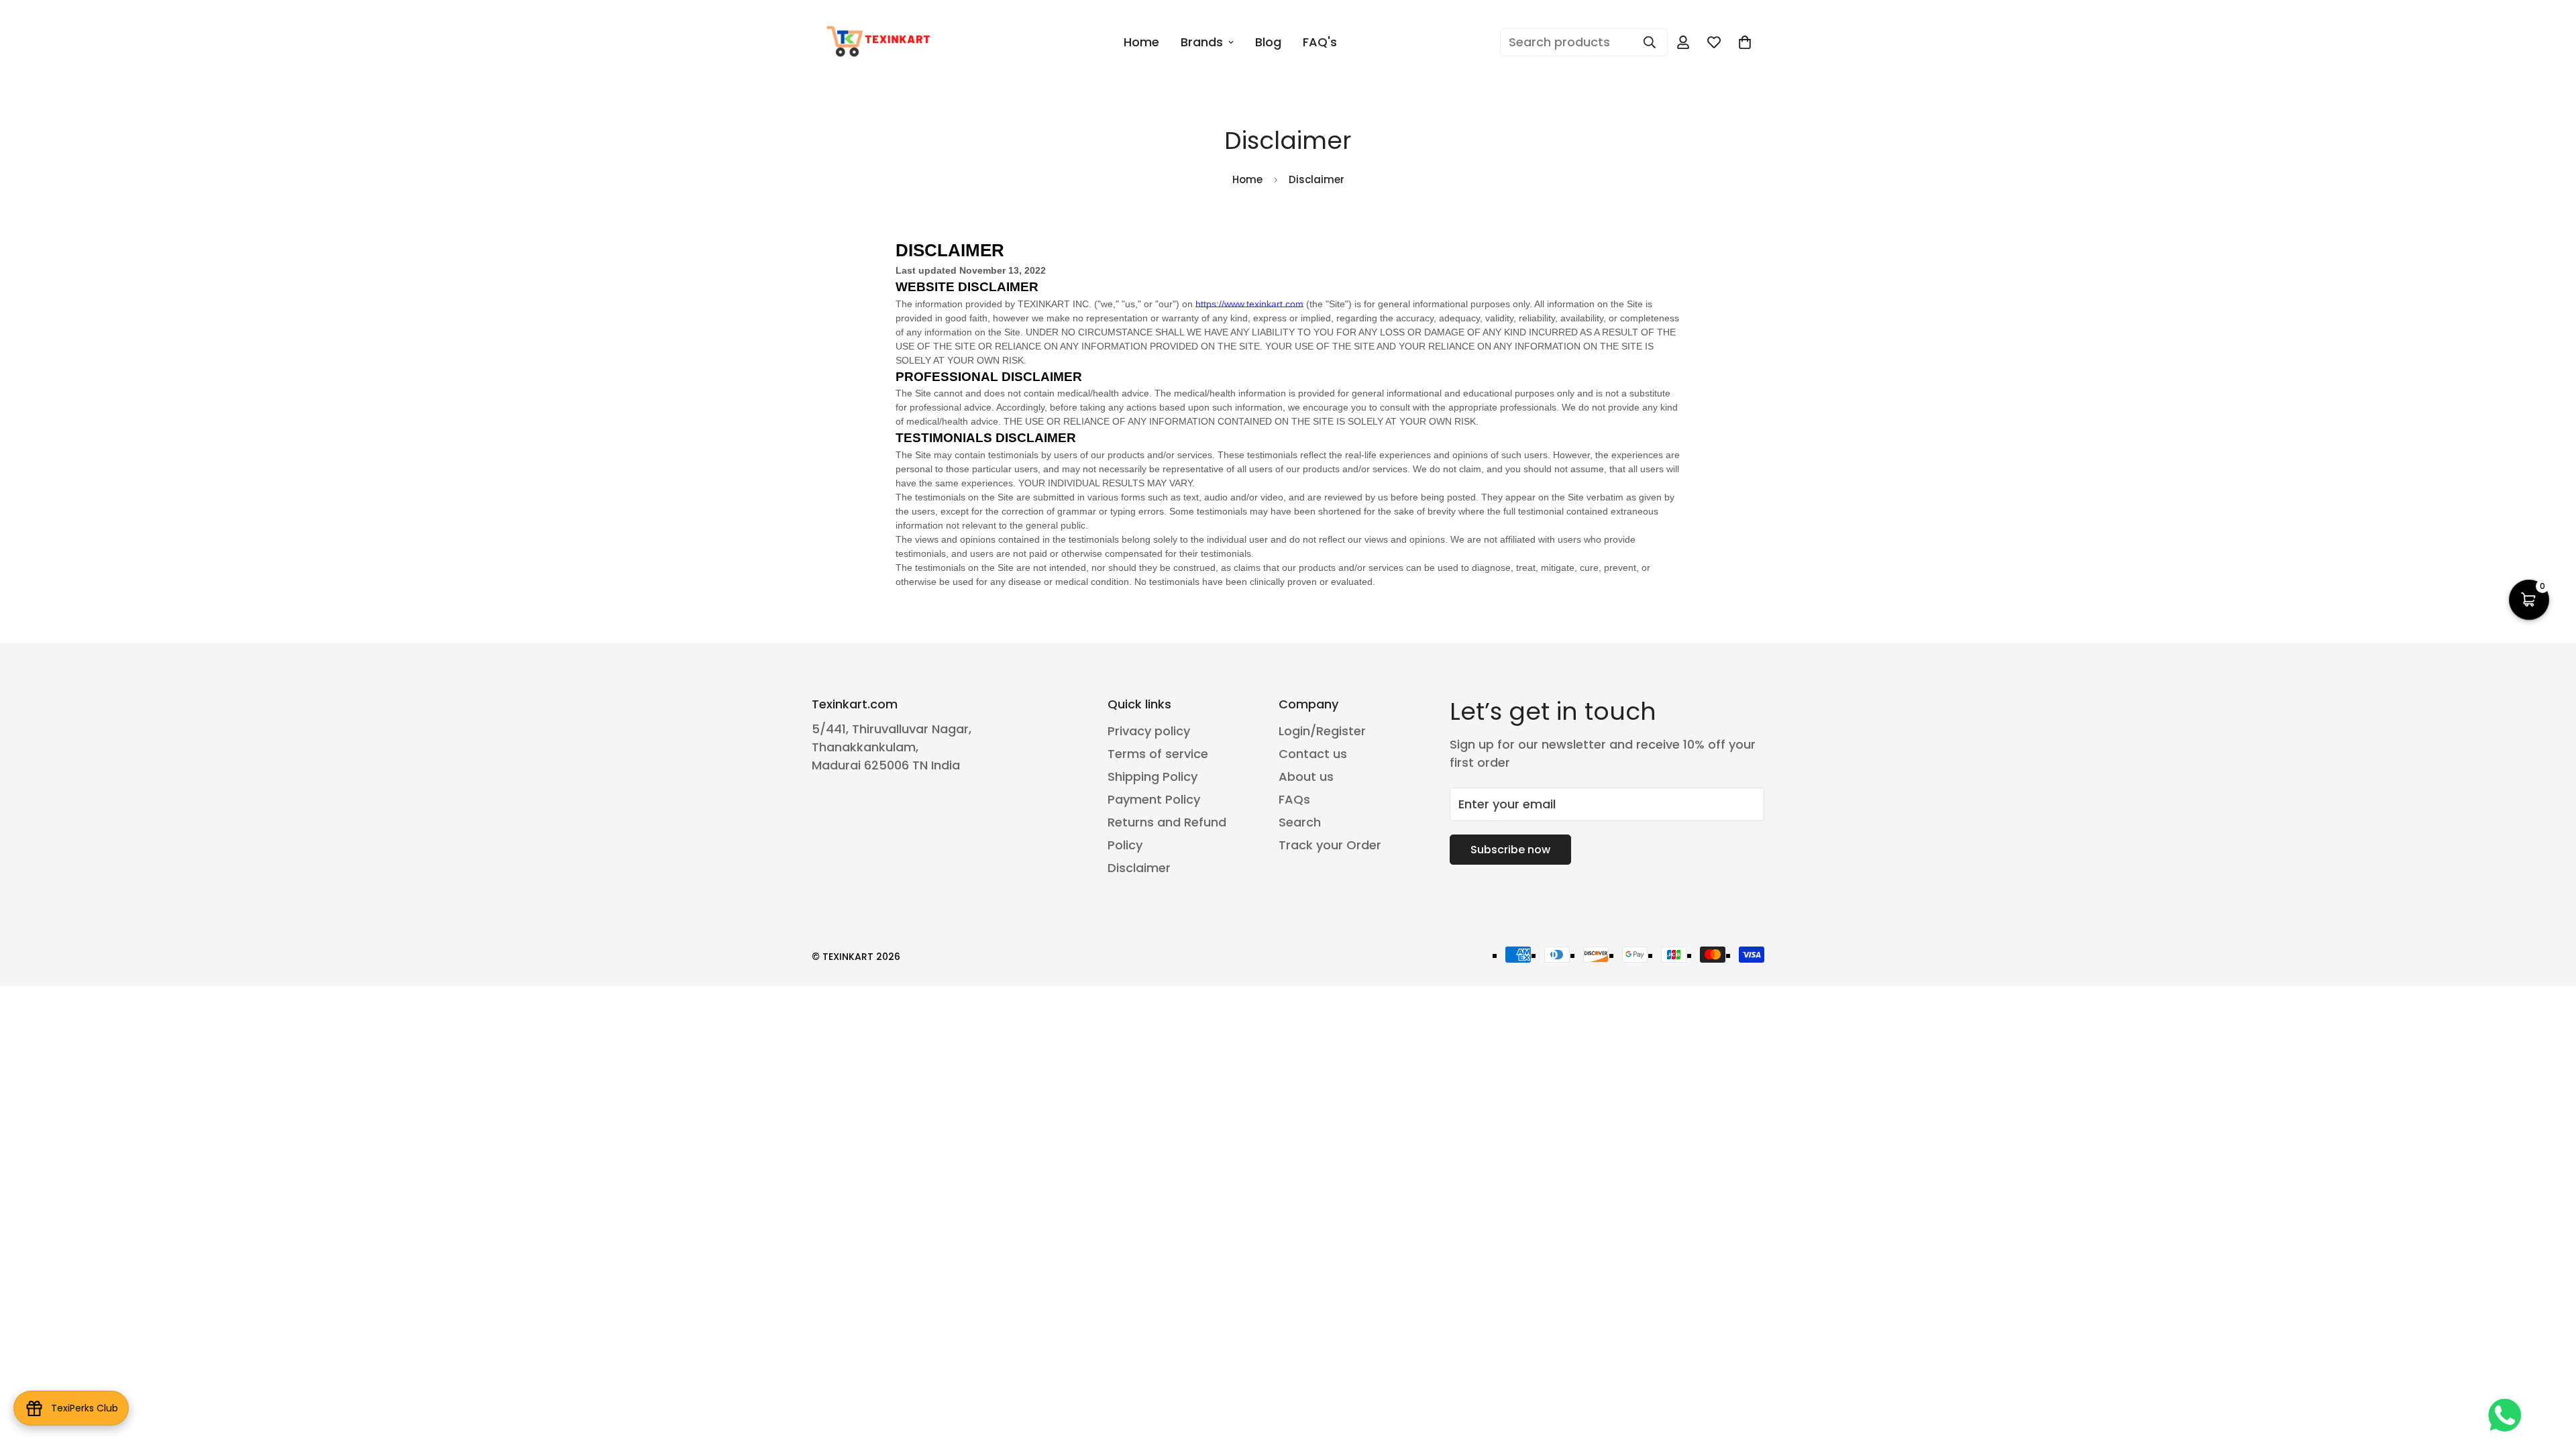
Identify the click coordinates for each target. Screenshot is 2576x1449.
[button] (2529, 600)
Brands (1202, 42)
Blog (1268, 42)
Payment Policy (1154, 799)
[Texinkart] (880, 42)
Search (1300, 822)
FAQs (1294, 799)
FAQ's (1320, 42)
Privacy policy (1149, 731)
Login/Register (1322, 731)
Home (1141, 42)
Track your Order (1330, 845)
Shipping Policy (1152, 776)
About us (1306, 776)
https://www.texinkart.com (1249, 304)
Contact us (1313, 754)
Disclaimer (1139, 868)
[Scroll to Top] (2550, 1376)
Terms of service (1158, 754)
